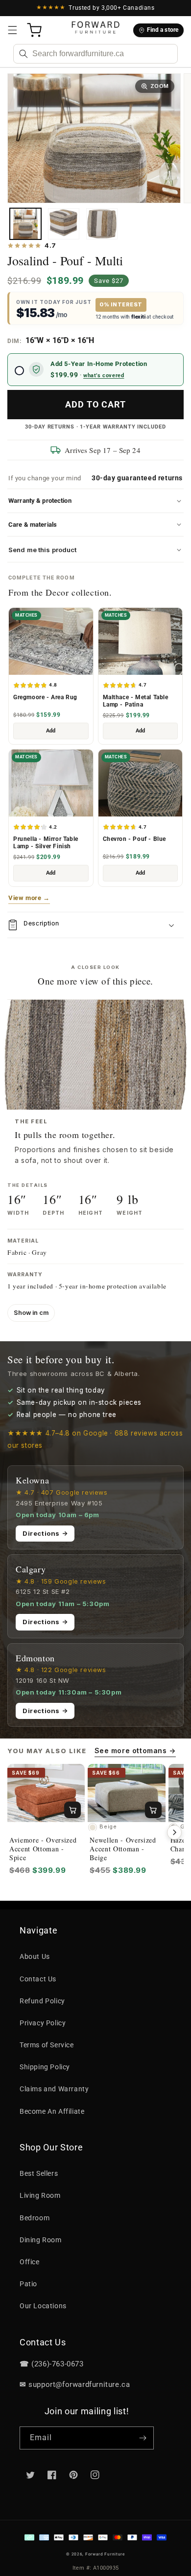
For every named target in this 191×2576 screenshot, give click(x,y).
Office (30, 2262)
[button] (12, 30)
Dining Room (41, 2240)
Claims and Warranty (54, 2089)
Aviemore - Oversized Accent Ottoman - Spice (43, 1849)
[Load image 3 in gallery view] (102, 224)
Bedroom (35, 2218)
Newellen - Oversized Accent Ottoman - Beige (123, 1849)
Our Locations (43, 2306)
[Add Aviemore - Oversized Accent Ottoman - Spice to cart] (72, 1810)
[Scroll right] (174, 1832)
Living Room (40, 2195)
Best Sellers (39, 2173)
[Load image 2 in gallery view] (64, 224)
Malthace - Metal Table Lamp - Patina (136, 701)
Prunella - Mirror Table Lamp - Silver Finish (46, 843)
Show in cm (31, 1313)
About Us (35, 1956)
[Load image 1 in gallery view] (25, 224)
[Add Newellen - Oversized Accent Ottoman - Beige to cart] (153, 1810)
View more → (29, 898)
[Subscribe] (143, 2438)
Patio (28, 2284)
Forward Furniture (105, 2554)
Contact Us (38, 1979)
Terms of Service (47, 2045)
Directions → (45, 1533)
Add (51, 731)
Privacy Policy (43, 2023)
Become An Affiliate (52, 2111)
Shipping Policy (45, 2067)
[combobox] (95, 54)
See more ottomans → (135, 1750)
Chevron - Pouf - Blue (135, 839)
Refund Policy (42, 2001)
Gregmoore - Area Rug (45, 697)
